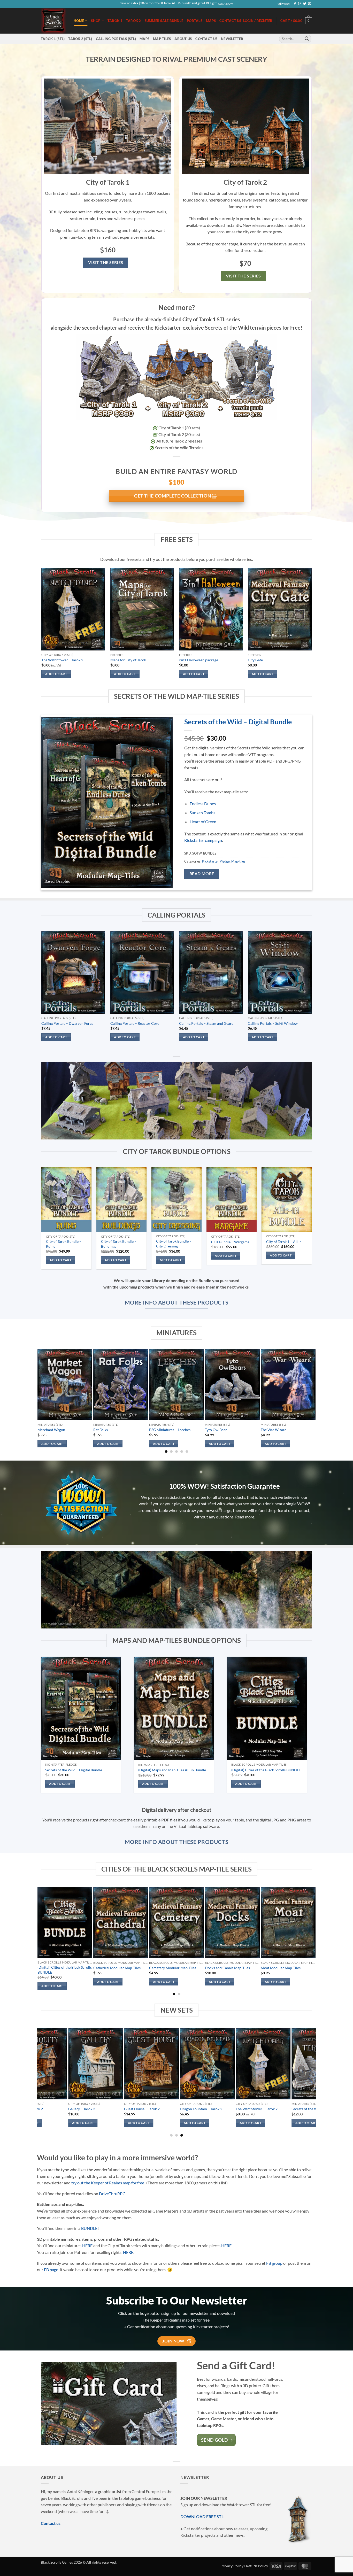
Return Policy (257, 2566)
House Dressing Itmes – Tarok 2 (44, 2109)
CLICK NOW (225, 4)
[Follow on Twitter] (305, 4)
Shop (96, 21)
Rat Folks (101, 1430)
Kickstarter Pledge (216, 861)
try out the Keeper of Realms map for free (108, 2183)
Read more (202, 874)
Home (79, 21)
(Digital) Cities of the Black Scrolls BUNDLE (266, 1770)
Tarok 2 (134, 21)
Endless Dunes (203, 804)
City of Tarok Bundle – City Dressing (174, 1244)
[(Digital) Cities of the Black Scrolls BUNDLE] (267, 1708)
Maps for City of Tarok (128, 660)
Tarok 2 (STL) (80, 39)
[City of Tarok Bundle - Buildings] (121, 1200)
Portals (195, 21)
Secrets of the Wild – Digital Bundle (238, 722)
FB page (51, 2269)
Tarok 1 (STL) (53, 39)
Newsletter (232, 39)
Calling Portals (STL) (116, 39)
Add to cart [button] (56, 674)
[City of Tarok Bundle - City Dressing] (176, 1200)
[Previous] (42, 991)
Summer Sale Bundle (164, 21)
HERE (87, 2245)
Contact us (230, 21)
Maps (211, 21)
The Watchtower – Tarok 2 (62, 660)
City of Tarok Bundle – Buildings (119, 1244)
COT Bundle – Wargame (230, 1242)
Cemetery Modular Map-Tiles (173, 1968)
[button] (296, 21)
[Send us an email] (310, 4)
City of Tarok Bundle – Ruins (64, 1244)
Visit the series (106, 262)
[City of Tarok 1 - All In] (286, 1200)
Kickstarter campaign (203, 840)
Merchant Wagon (51, 1430)
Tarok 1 (115, 21)
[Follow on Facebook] (295, 4)
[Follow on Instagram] (300, 4)
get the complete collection (173, 496)
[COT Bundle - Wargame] (231, 1200)
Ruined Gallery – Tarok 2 (206, 2109)
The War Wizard (274, 1430)
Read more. (245, 1517)
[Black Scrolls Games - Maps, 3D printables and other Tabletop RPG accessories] (53, 21)
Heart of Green (203, 822)
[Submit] (307, 39)
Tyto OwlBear (216, 1430)
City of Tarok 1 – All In (284, 1242)
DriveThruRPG (112, 2194)
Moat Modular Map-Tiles (281, 1968)
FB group (274, 2263)
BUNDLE (89, 2228)
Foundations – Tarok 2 (93, 2109)
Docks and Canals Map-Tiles (227, 1968)
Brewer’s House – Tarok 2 (151, 2109)
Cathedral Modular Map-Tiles (117, 1968)
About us (183, 39)
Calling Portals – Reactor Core (135, 1023)
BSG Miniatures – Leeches (170, 1430)
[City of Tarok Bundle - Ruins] (66, 1200)
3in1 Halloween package (199, 660)
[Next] (311, 991)
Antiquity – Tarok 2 (258, 2109)
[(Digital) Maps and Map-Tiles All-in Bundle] (174, 1709)
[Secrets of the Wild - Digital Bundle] (81, 1709)
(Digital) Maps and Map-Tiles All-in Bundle (172, 1770)
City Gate (255, 660)
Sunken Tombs (202, 813)
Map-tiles (162, 39)
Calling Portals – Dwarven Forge (67, 1023)
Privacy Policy (232, 2566)
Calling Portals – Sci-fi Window (273, 1023)
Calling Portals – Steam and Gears (206, 1023)
